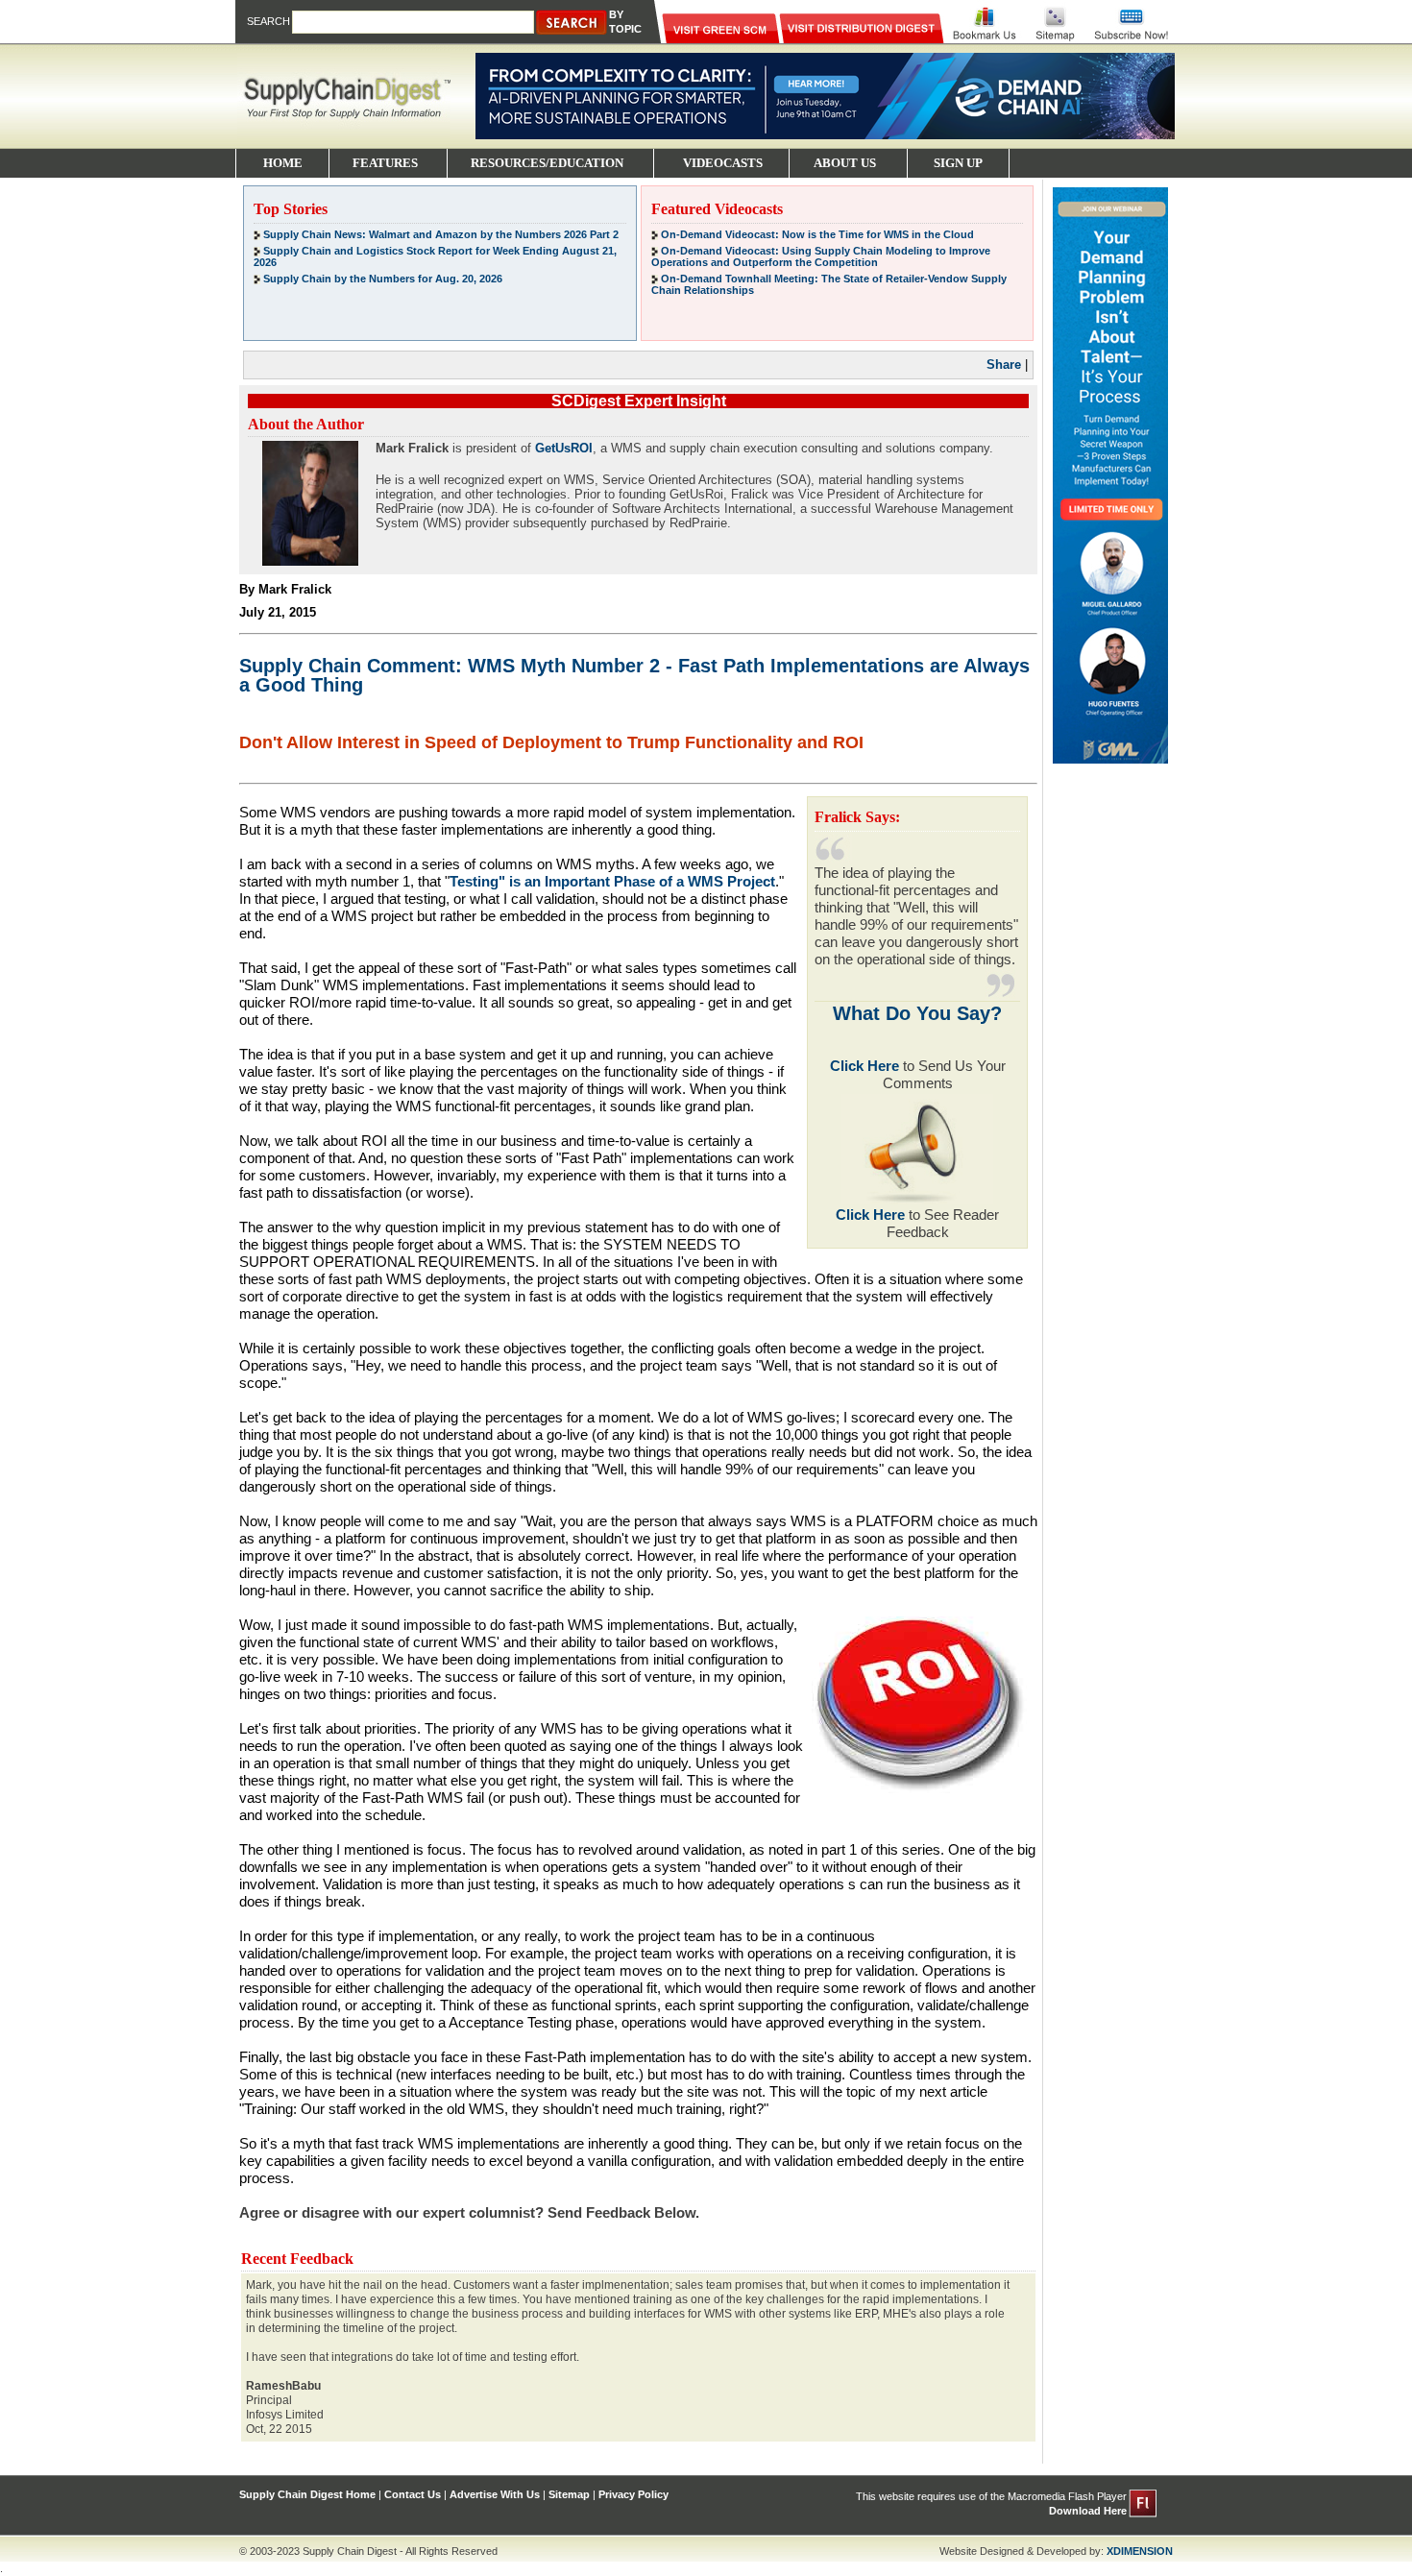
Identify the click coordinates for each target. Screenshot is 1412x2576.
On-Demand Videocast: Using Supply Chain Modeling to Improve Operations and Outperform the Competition (821, 256)
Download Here (1088, 2511)
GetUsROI (564, 448)
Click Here (864, 1066)
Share (1004, 365)
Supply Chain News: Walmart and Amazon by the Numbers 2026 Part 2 (441, 234)
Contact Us (413, 2494)
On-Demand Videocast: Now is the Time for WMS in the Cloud (817, 234)
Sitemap (569, 2494)
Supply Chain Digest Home (307, 2494)
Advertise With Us (495, 2494)
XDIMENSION (1140, 2551)
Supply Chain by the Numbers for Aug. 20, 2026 (383, 279)
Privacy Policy (633, 2494)
